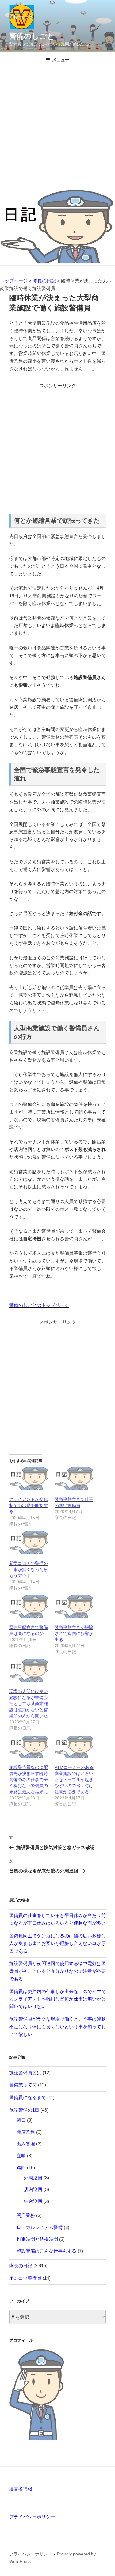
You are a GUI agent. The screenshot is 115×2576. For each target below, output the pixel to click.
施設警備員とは (25, 2073)
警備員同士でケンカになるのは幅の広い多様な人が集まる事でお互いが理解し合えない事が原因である (57, 1943)
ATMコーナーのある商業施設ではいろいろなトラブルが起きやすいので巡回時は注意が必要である (74, 1780)
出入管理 (26, 2144)
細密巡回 (33, 2201)
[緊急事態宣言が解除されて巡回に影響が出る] (74, 1607)
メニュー (61, 60)
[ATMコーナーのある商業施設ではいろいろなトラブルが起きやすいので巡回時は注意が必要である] (74, 1747)
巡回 (21, 2167)
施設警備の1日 (24, 2110)
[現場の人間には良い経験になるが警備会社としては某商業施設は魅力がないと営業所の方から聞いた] (29, 1671)
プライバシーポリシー (32, 2517)
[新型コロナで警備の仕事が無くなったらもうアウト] (29, 1543)
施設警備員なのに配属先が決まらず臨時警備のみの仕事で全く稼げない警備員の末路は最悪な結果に (29, 1780)
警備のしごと (32, 36)
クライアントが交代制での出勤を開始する (29, 1505)
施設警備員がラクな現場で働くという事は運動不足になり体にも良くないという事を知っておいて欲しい (57, 2027)
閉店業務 (26, 2215)
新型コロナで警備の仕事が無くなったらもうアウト (29, 1569)
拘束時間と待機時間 (37, 2239)
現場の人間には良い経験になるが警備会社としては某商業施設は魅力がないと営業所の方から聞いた (29, 1704)
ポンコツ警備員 (25, 2278)
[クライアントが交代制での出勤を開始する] (29, 1479)
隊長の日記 (21, 2266)
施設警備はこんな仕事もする (46, 2251)
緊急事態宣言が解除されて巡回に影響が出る (74, 1633)
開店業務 (26, 2132)
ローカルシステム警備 (40, 2227)
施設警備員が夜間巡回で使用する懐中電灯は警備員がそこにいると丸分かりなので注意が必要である (57, 1971)
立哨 (21, 2156)
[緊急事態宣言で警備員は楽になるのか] (29, 1607)
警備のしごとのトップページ (39, 1305)
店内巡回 (33, 2189)
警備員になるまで (28, 2097)
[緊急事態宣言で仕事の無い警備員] (74, 1479)
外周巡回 (33, 2178)
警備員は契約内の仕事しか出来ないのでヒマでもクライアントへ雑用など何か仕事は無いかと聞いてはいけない (57, 1999)
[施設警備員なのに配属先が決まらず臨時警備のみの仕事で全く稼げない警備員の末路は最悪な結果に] (29, 1747)
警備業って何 (23, 2085)
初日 (21, 2120)
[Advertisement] (57, 129)
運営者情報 (21, 2489)
